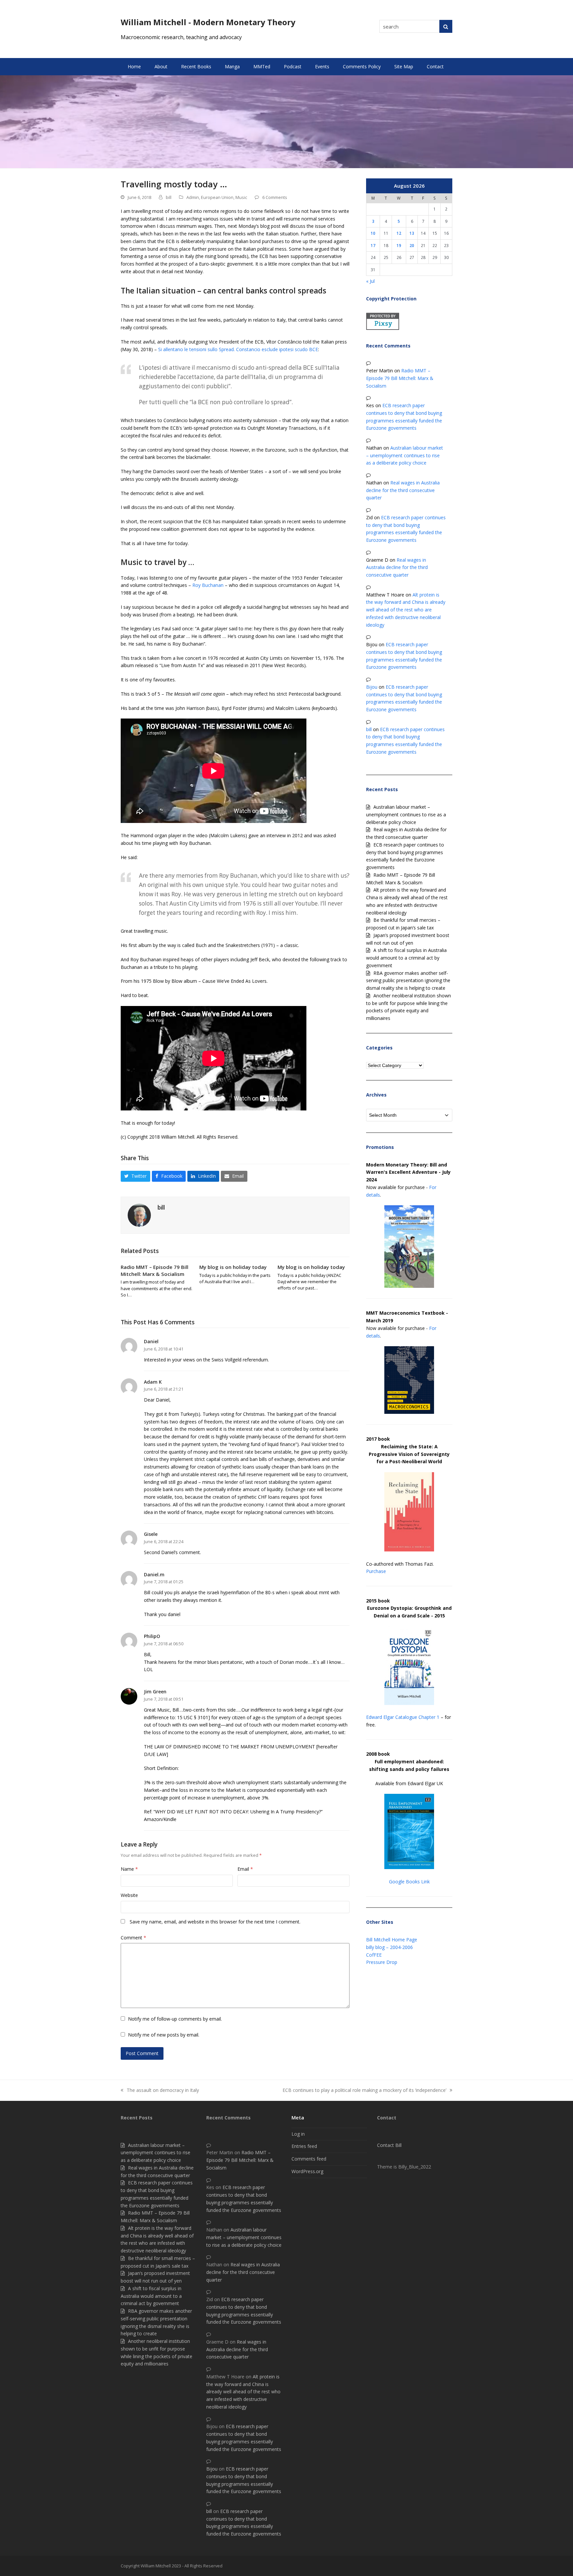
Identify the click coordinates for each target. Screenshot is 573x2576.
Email (245, 1869)
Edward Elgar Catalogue (392, 1717)
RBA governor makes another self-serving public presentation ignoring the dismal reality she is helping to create (408, 981)
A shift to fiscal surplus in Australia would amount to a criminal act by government (406, 958)
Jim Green (155, 1692)
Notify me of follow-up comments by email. (175, 2019)
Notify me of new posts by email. (164, 2035)
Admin (193, 197)
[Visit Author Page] (139, 1215)
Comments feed (309, 2159)
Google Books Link (409, 1882)
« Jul (370, 281)
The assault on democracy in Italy (160, 2091)
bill (169, 197)
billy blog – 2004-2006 (389, 1947)
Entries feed (304, 2146)
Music (241, 197)
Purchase (376, 1571)
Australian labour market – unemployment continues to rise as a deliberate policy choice (405, 455)
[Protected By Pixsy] (383, 328)
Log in (298, 2134)
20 (412, 245)
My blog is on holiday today (233, 1267)
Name (129, 1869)
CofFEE (374, 1955)
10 (373, 233)
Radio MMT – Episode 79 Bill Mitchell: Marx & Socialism (155, 1270)
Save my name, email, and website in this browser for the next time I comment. (215, 1922)
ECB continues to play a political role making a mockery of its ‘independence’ (364, 2091)
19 (399, 245)
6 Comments (275, 197)
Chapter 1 (429, 1717)
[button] (135, 1176)
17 (373, 245)
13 (412, 233)
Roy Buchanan (208, 585)
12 (399, 233)
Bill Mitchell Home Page (392, 1940)
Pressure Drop (382, 1962)
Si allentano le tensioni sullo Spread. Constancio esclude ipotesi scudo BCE (238, 349)
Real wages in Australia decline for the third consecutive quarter (403, 490)
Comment (133, 1938)
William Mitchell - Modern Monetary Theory (208, 22)
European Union (217, 197)
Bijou (372, 687)
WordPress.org (307, 2171)
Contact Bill (389, 2145)
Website (129, 1895)
